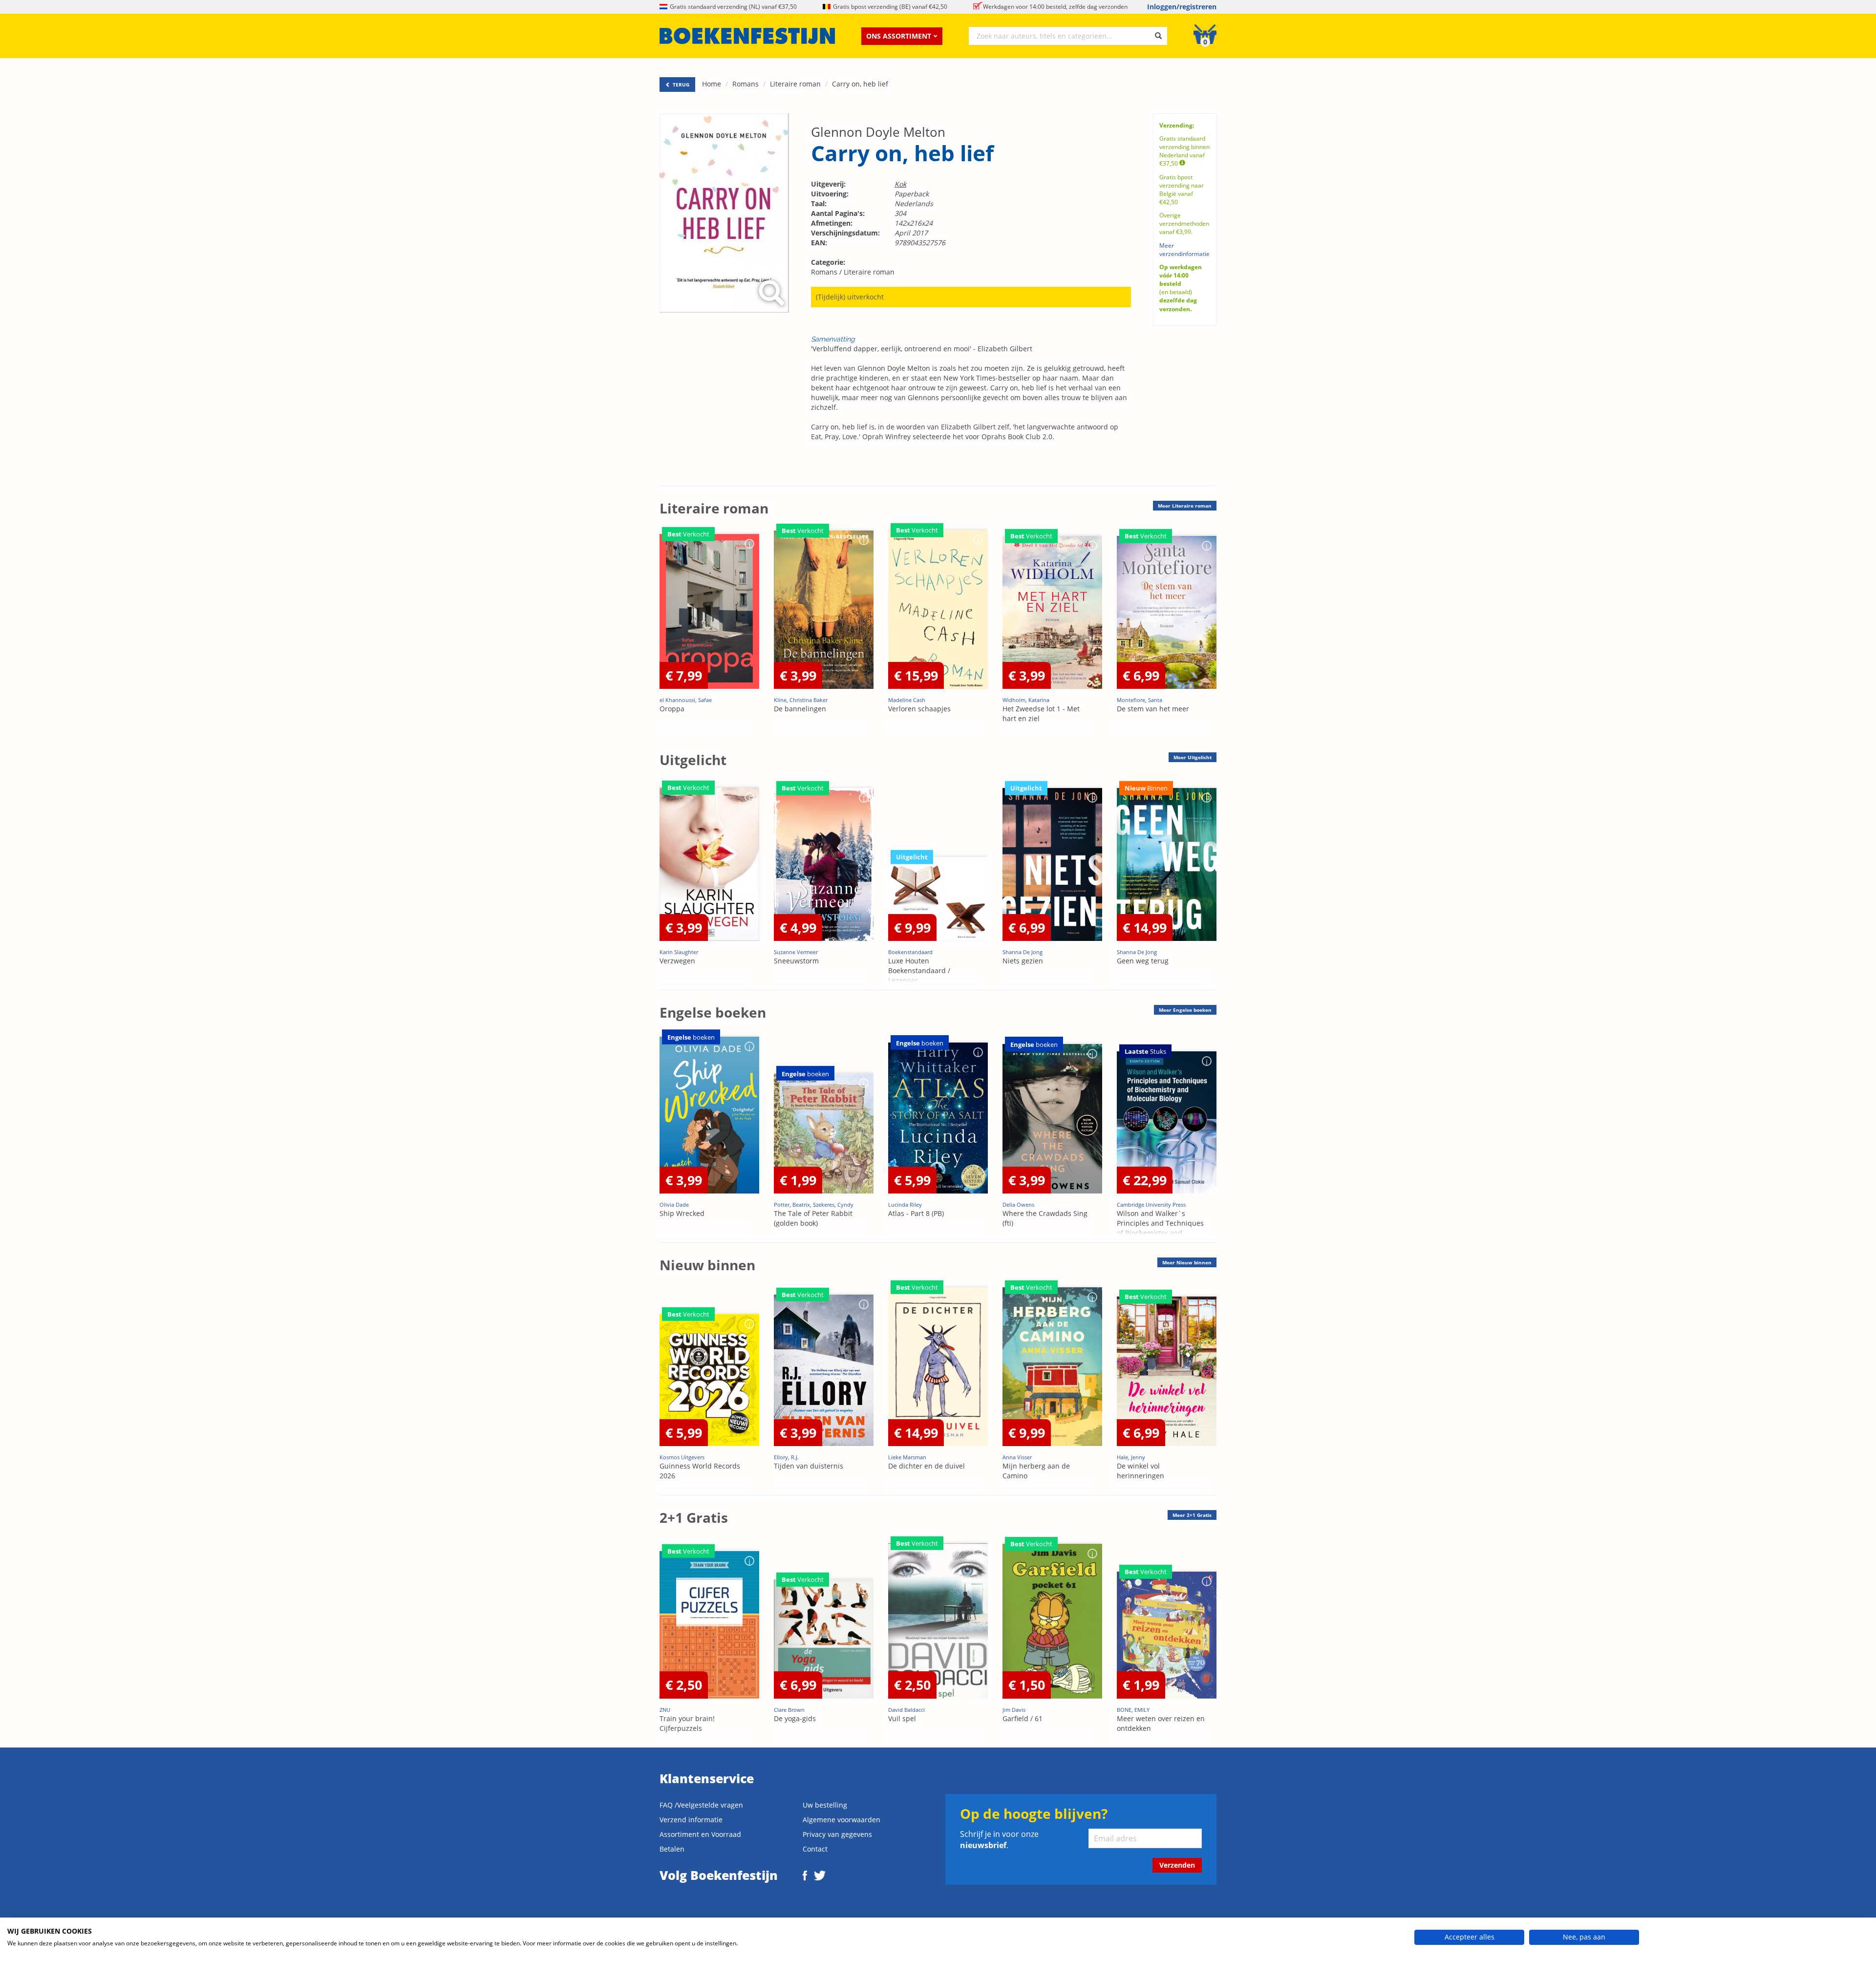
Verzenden (1177, 1865)
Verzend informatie (691, 1820)
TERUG (680, 85)
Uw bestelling (825, 1805)
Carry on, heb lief (860, 84)
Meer (1185, 506)
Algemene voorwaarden (842, 1820)
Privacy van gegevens (837, 1834)
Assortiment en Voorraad (700, 1834)
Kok (900, 184)
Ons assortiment (899, 36)
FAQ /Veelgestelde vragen (701, 1805)
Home (712, 84)
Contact (815, 1849)
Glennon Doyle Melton (878, 132)
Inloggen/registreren (1182, 7)
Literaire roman (795, 84)
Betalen (672, 1849)
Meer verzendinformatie (1184, 250)
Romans (746, 84)
